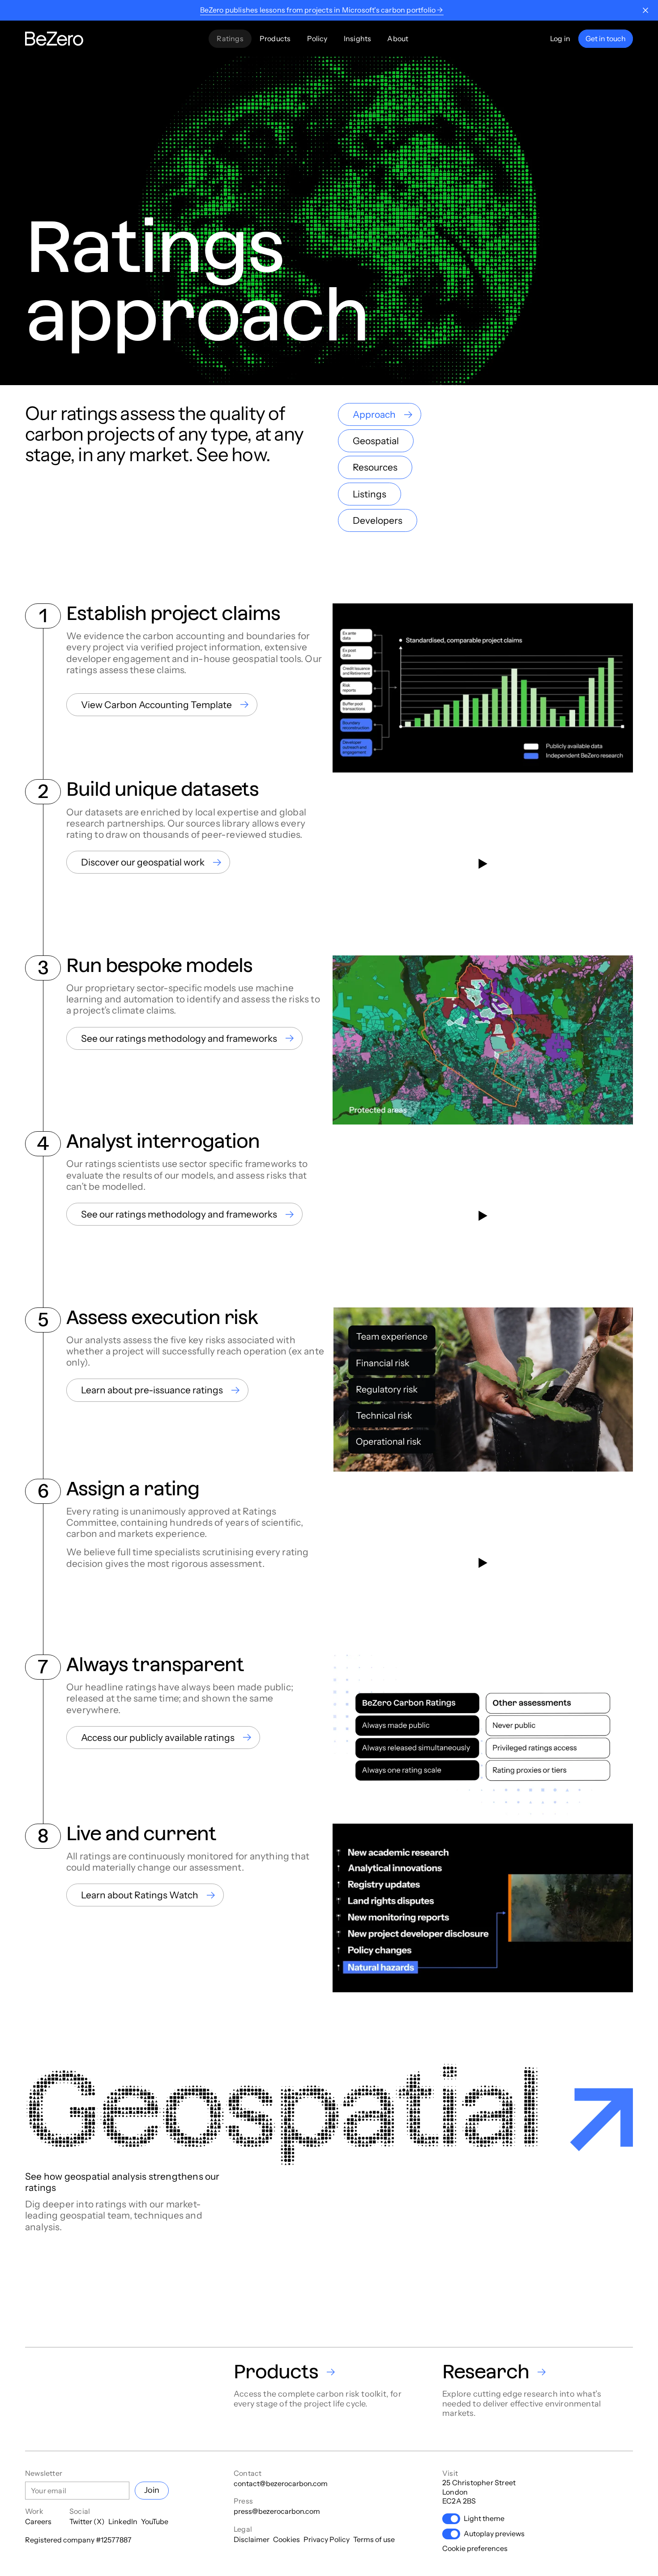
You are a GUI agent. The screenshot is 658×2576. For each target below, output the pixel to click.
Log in (560, 38)
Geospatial (376, 441)
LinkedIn (123, 2521)
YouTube (155, 2521)
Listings (370, 494)
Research (486, 2372)
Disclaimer (252, 2539)
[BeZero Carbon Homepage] (54, 39)
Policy (317, 38)
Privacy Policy (327, 2539)
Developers (378, 520)
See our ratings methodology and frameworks (179, 1038)
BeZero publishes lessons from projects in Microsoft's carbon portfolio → (322, 10)
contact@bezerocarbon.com (281, 2483)
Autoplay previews (494, 2534)
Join (152, 2490)
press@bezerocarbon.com (277, 2511)
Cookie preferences (475, 2548)
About (398, 38)
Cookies (286, 2539)
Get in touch (606, 38)
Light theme (484, 2518)
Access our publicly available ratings (158, 1738)
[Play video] (483, 864)
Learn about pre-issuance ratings (152, 1390)
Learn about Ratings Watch (140, 1895)
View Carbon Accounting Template (156, 705)
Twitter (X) (87, 2521)
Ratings (230, 38)
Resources (375, 467)
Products (275, 38)
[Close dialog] (645, 10)
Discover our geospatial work (143, 862)
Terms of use (374, 2539)
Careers (38, 2521)
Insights (358, 38)
